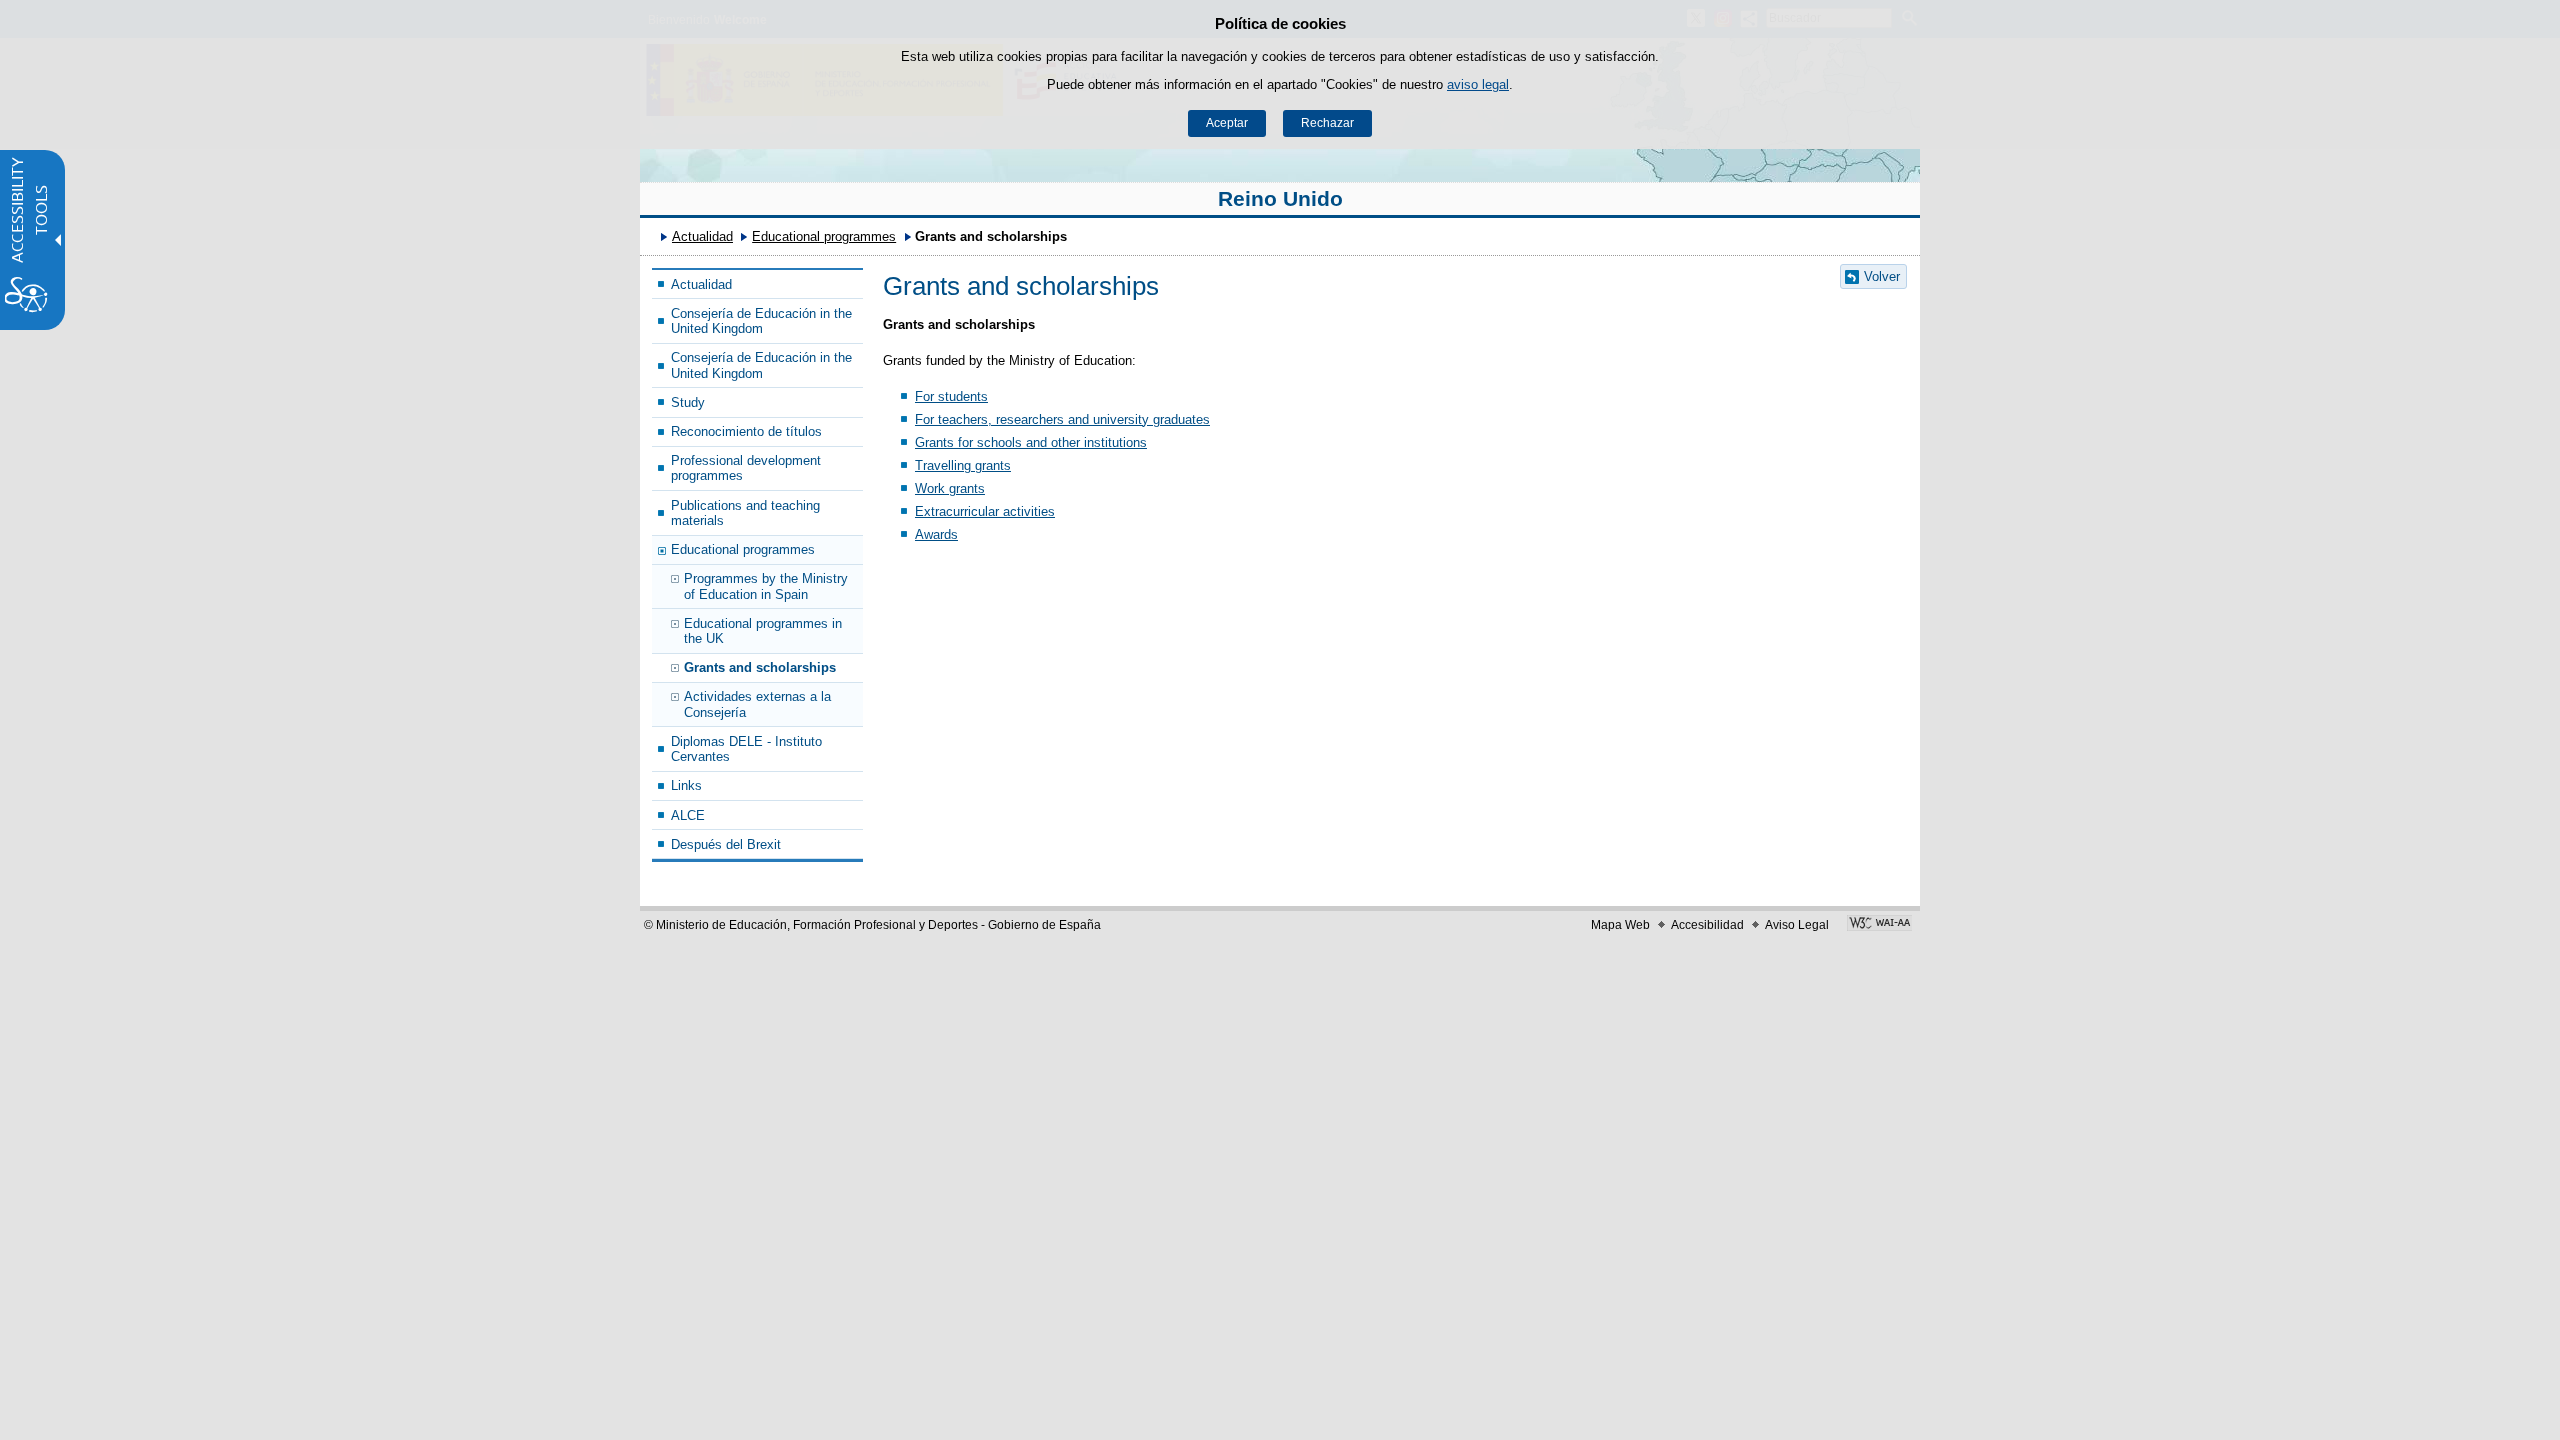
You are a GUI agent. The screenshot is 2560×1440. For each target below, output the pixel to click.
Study (688, 402)
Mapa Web (1620, 925)
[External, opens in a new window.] (1879, 925)
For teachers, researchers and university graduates (1062, 419)
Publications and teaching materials (745, 513)
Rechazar (1327, 123)
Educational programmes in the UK (763, 631)
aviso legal (1478, 84)
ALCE (688, 815)
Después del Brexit (726, 844)
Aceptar (1227, 123)
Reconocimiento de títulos (746, 431)
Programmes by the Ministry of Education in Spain (766, 586)
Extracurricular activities (985, 511)
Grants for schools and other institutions (1031, 442)
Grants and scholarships (760, 667)
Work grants (950, 488)
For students (951, 396)
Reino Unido (1280, 198)
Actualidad (702, 236)
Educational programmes (824, 236)
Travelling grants (963, 465)
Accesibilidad (1707, 925)
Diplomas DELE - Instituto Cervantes (746, 749)
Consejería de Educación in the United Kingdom (761, 321)
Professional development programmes (746, 468)
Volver (1882, 276)
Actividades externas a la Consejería (757, 704)
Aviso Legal (1797, 925)
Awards (936, 534)
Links (686, 785)
